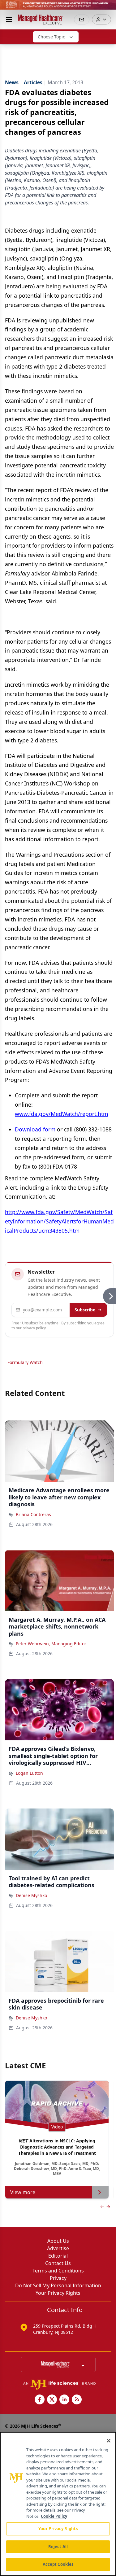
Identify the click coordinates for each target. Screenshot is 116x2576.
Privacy (58, 2278)
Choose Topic (51, 37)
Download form (35, 1129)
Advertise (58, 2248)
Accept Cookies (58, 2564)
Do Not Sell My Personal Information (58, 2285)
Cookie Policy (54, 2516)
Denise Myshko (31, 1895)
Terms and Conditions (58, 2271)
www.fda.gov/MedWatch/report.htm (61, 1114)
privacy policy (34, 1328)
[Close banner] (108, 8)
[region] (58, 2504)
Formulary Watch (25, 1362)
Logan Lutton (29, 1773)
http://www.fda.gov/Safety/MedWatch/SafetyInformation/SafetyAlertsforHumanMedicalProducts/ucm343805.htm (59, 1221)
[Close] (109, 2441)
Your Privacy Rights (58, 2293)
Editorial (58, 2256)
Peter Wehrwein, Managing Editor (51, 1644)
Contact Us (58, 2263)
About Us (58, 2241)
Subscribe (85, 1310)
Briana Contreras (33, 1514)
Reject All (58, 2547)
